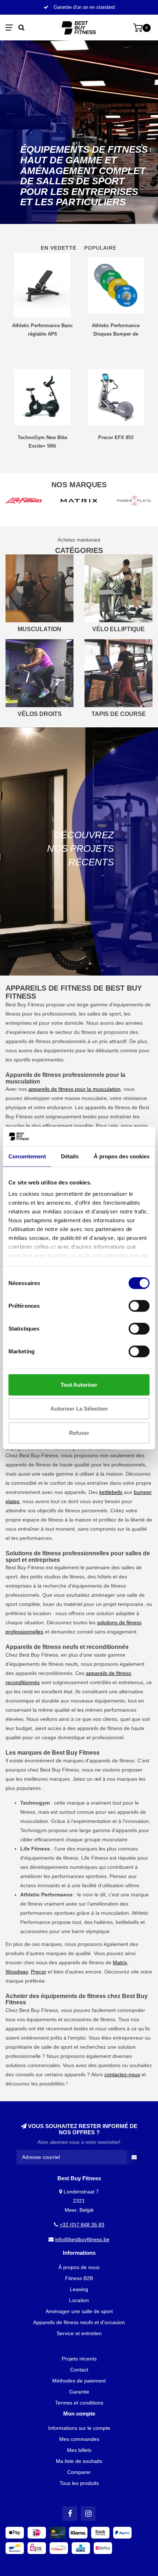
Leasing (79, 2289)
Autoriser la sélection (79, 1409)
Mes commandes (79, 2439)
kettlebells (111, 1492)
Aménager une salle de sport (79, 2311)
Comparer (79, 2472)
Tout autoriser (79, 1384)
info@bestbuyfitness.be (82, 2239)
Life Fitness (95, 1858)
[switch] (139, 1306)
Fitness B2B (79, 2278)
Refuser (79, 1432)
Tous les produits (79, 2483)
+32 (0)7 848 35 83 (82, 2225)
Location (79, 2300)
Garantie (79, 2392)
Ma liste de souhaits (79, 2461)
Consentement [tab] (27, 1156)
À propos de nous (79, 2267)
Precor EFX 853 (116, 437)
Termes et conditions (79, 2403)
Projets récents (79, 2359)
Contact (79, 2370)
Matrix (120, 1962)
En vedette (59, 248)
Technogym (34, 1830)
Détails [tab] (70, 1156)
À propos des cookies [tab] (122, 1156)
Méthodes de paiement (79, 2381)
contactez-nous (122, 2074)
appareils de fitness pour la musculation (74, 1089)
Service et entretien (79, 2333)
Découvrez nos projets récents (80, 849)
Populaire (100, 248)
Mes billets (79, 2450)
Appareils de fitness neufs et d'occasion (79, 2322)
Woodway (17, 1972)
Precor (39, 1972)
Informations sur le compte (79, 2428)
